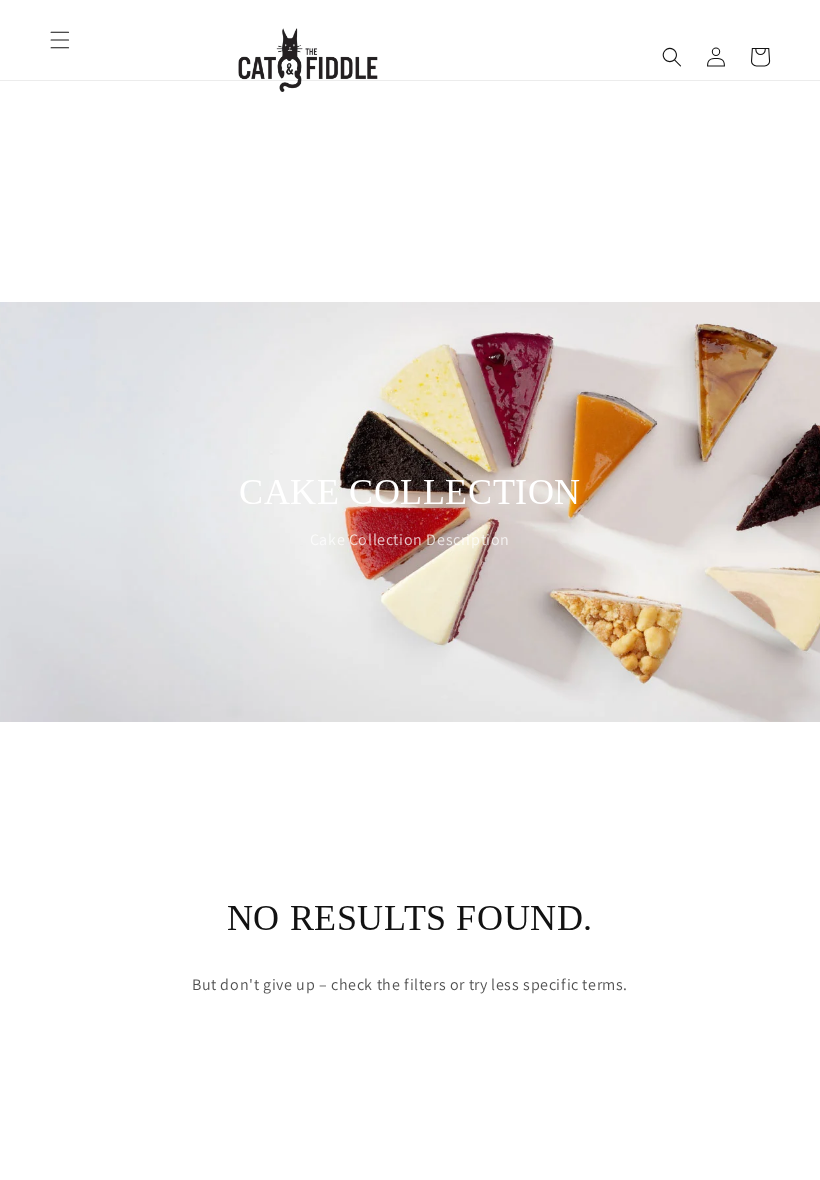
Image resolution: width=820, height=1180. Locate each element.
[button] (60, 40)
